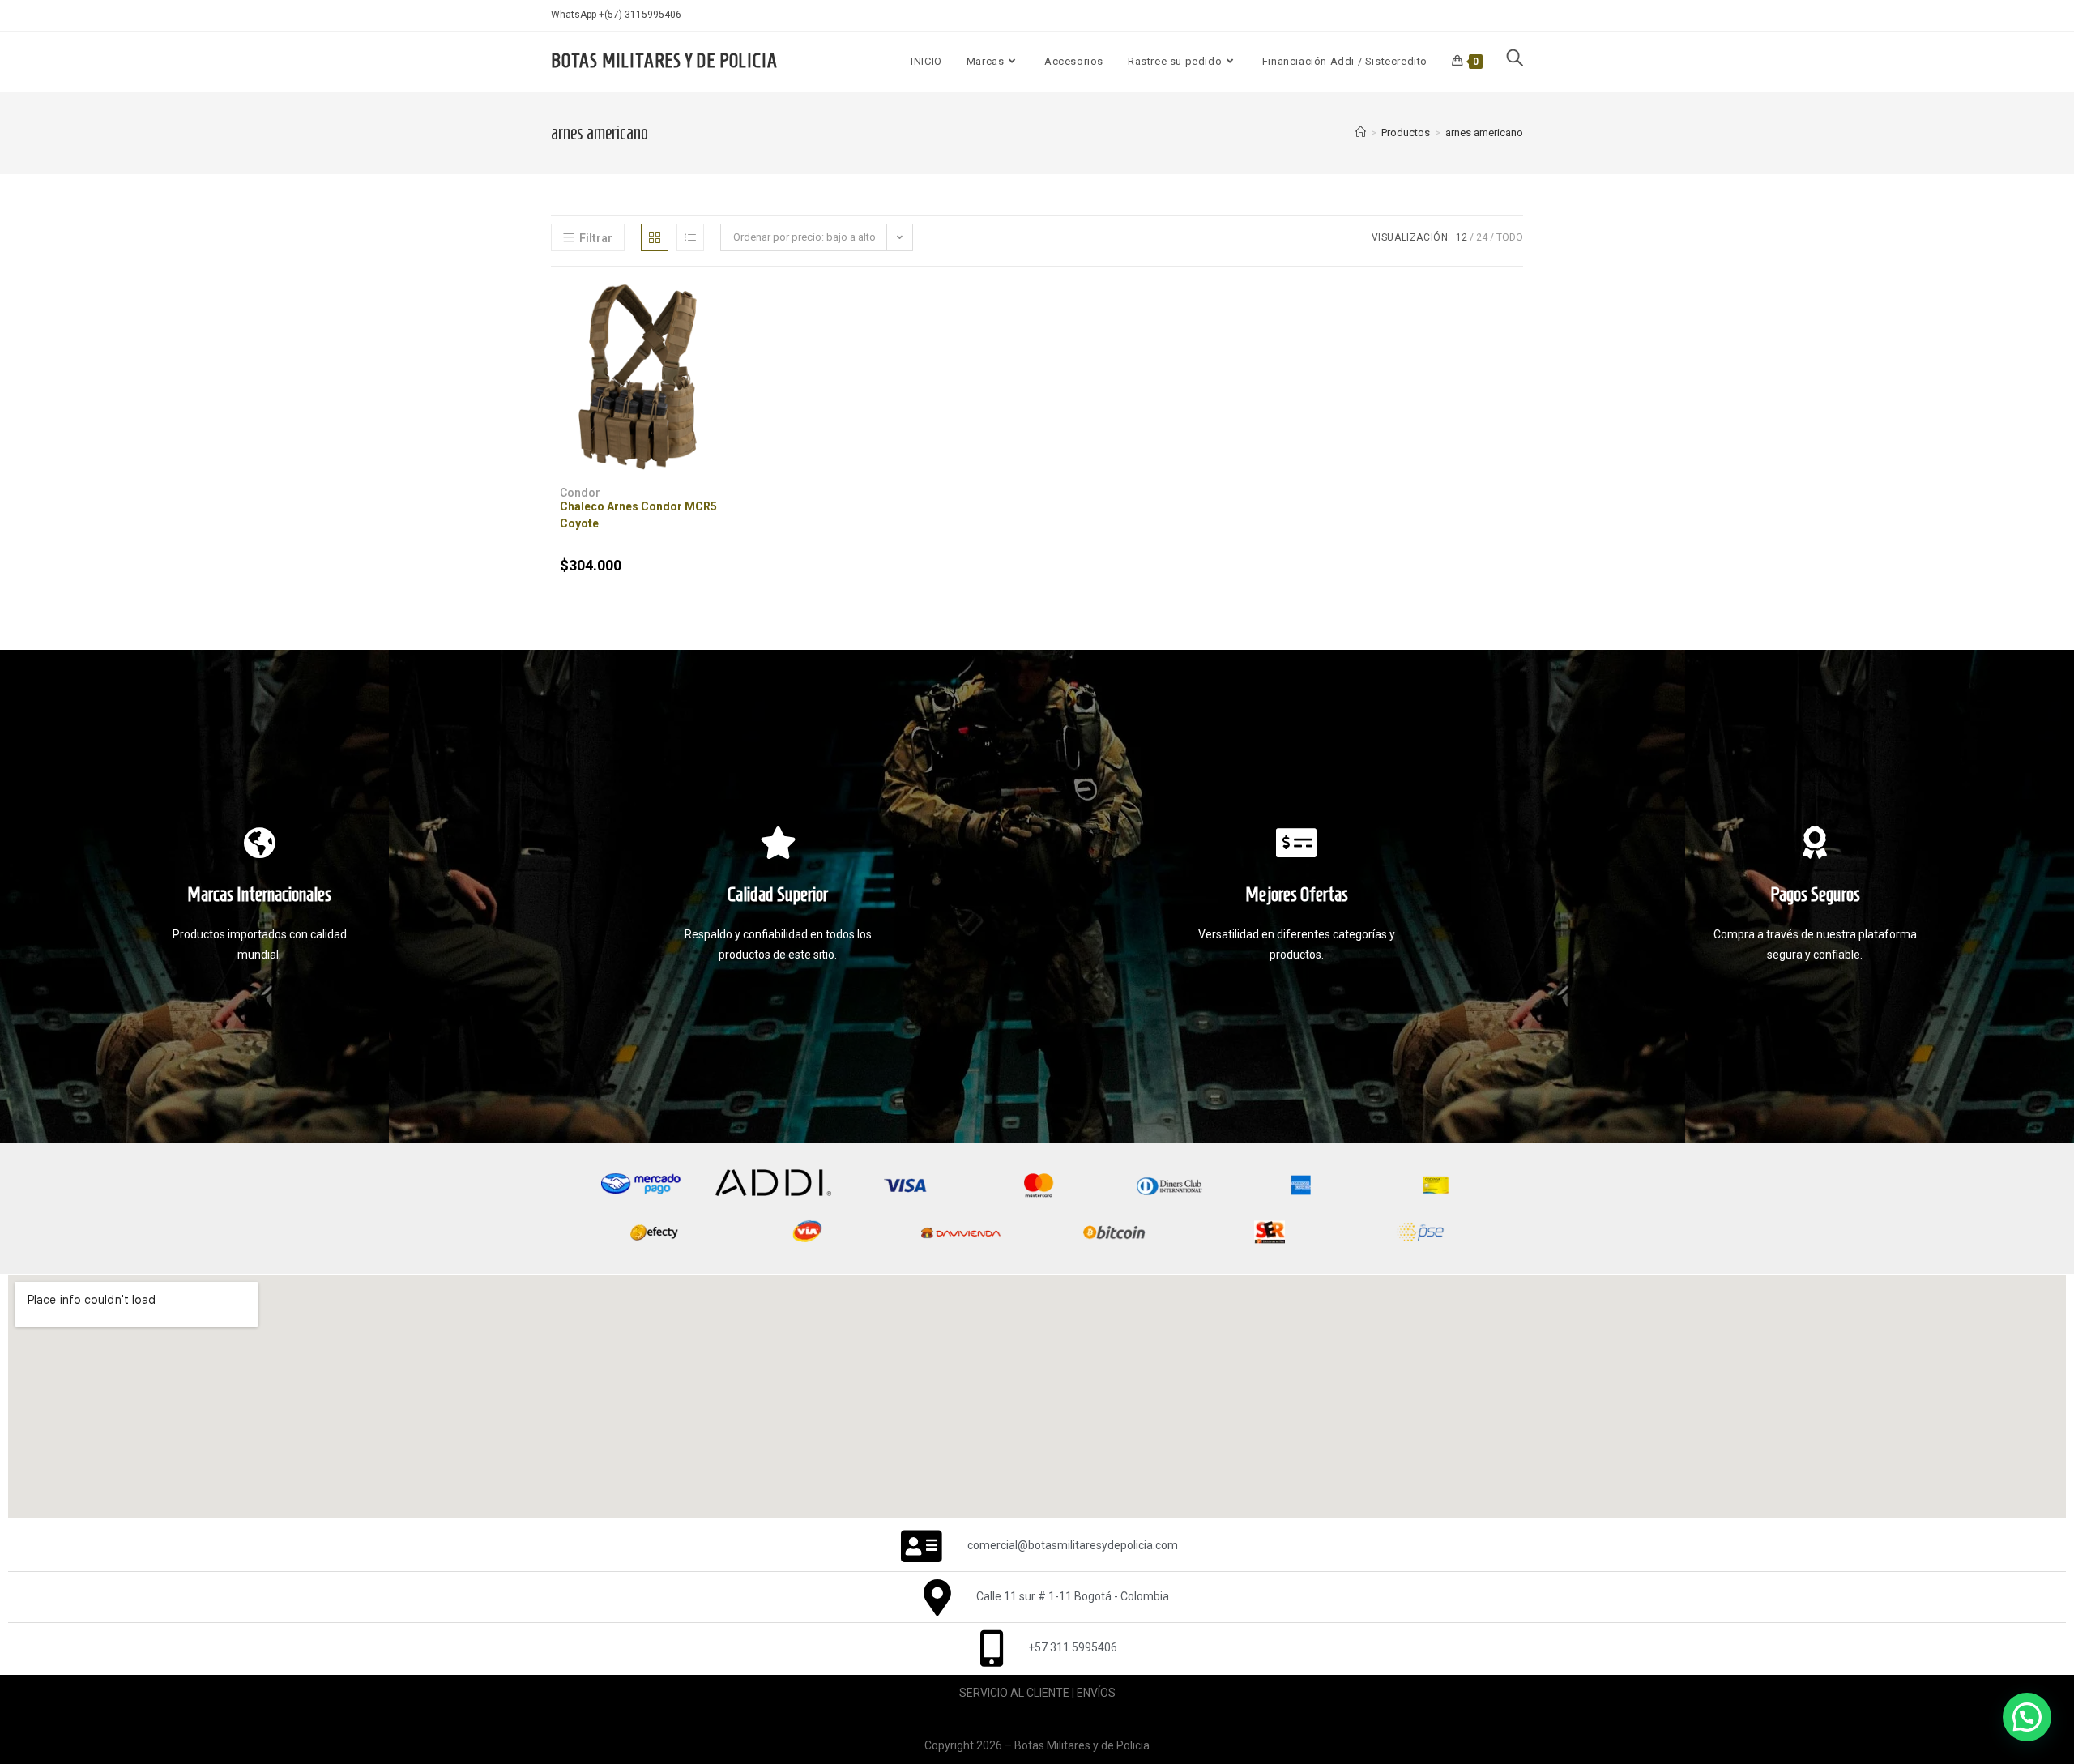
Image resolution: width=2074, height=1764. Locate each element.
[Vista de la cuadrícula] (655, 237)
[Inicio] (1361, 132)
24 (1482, 237)
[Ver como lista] (690, 237)
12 (1462, 237)
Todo (1510, 237)
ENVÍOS (1096, 1693)
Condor (580, 493)
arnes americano (1484, 132)
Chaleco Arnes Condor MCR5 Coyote (638, 515)
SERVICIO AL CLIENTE (1014, 1693)
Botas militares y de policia (664, 61)
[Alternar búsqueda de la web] (1515, 62)
